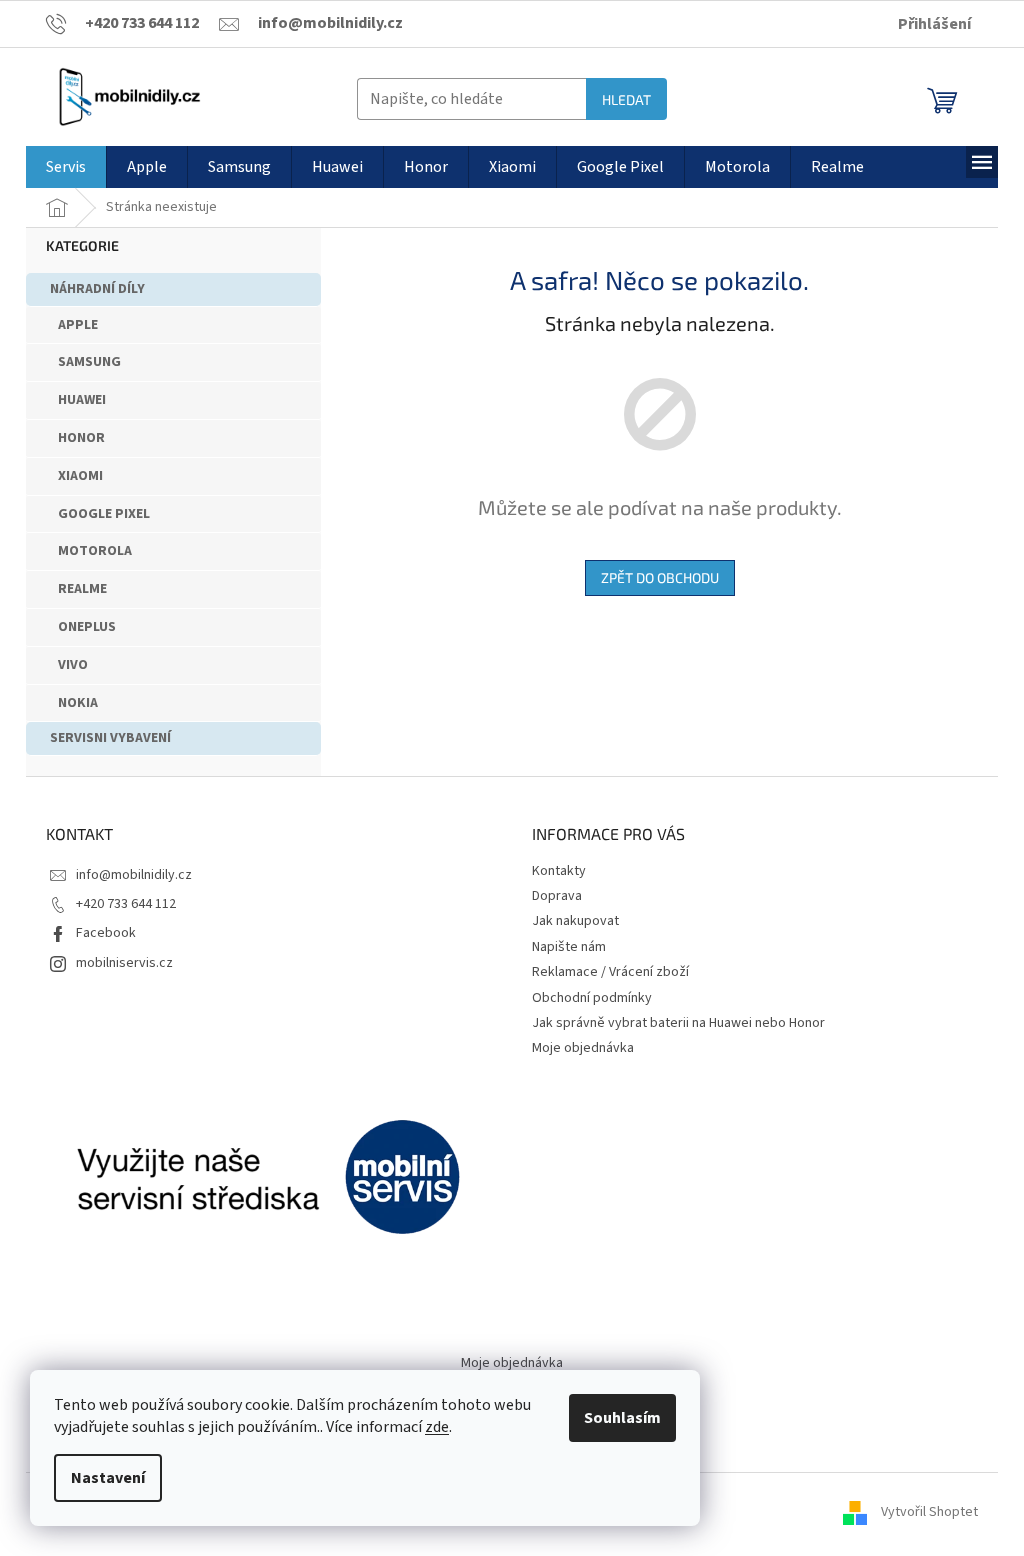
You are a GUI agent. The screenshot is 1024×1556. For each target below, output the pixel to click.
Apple (78, 325)
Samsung (89, 362)
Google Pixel (104, 514)
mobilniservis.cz (124, 963)
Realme (82, 589)
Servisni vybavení (110, 738)
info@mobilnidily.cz (134, 875)
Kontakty (559, 871)
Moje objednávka (583, 1048)
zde (437, 1427)
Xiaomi (80, 476)
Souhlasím (622, 1418)
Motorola (95, 551)
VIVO (73, 665)
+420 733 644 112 (126, 904)
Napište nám (569, 947)
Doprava (557, 896)
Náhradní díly (97, 289)
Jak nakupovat (575, 921)
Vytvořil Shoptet (929, 1513)
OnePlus (87, 627)
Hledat (626, 99)
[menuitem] (66, 167)
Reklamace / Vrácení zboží (610, 972)
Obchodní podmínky (592, 998)
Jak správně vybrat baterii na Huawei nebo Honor (678, 1023)
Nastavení (108, 1478)
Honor (81, 438)
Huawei (82, 400)
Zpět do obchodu (660, 577)
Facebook (106, 933)
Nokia (78, 703)
